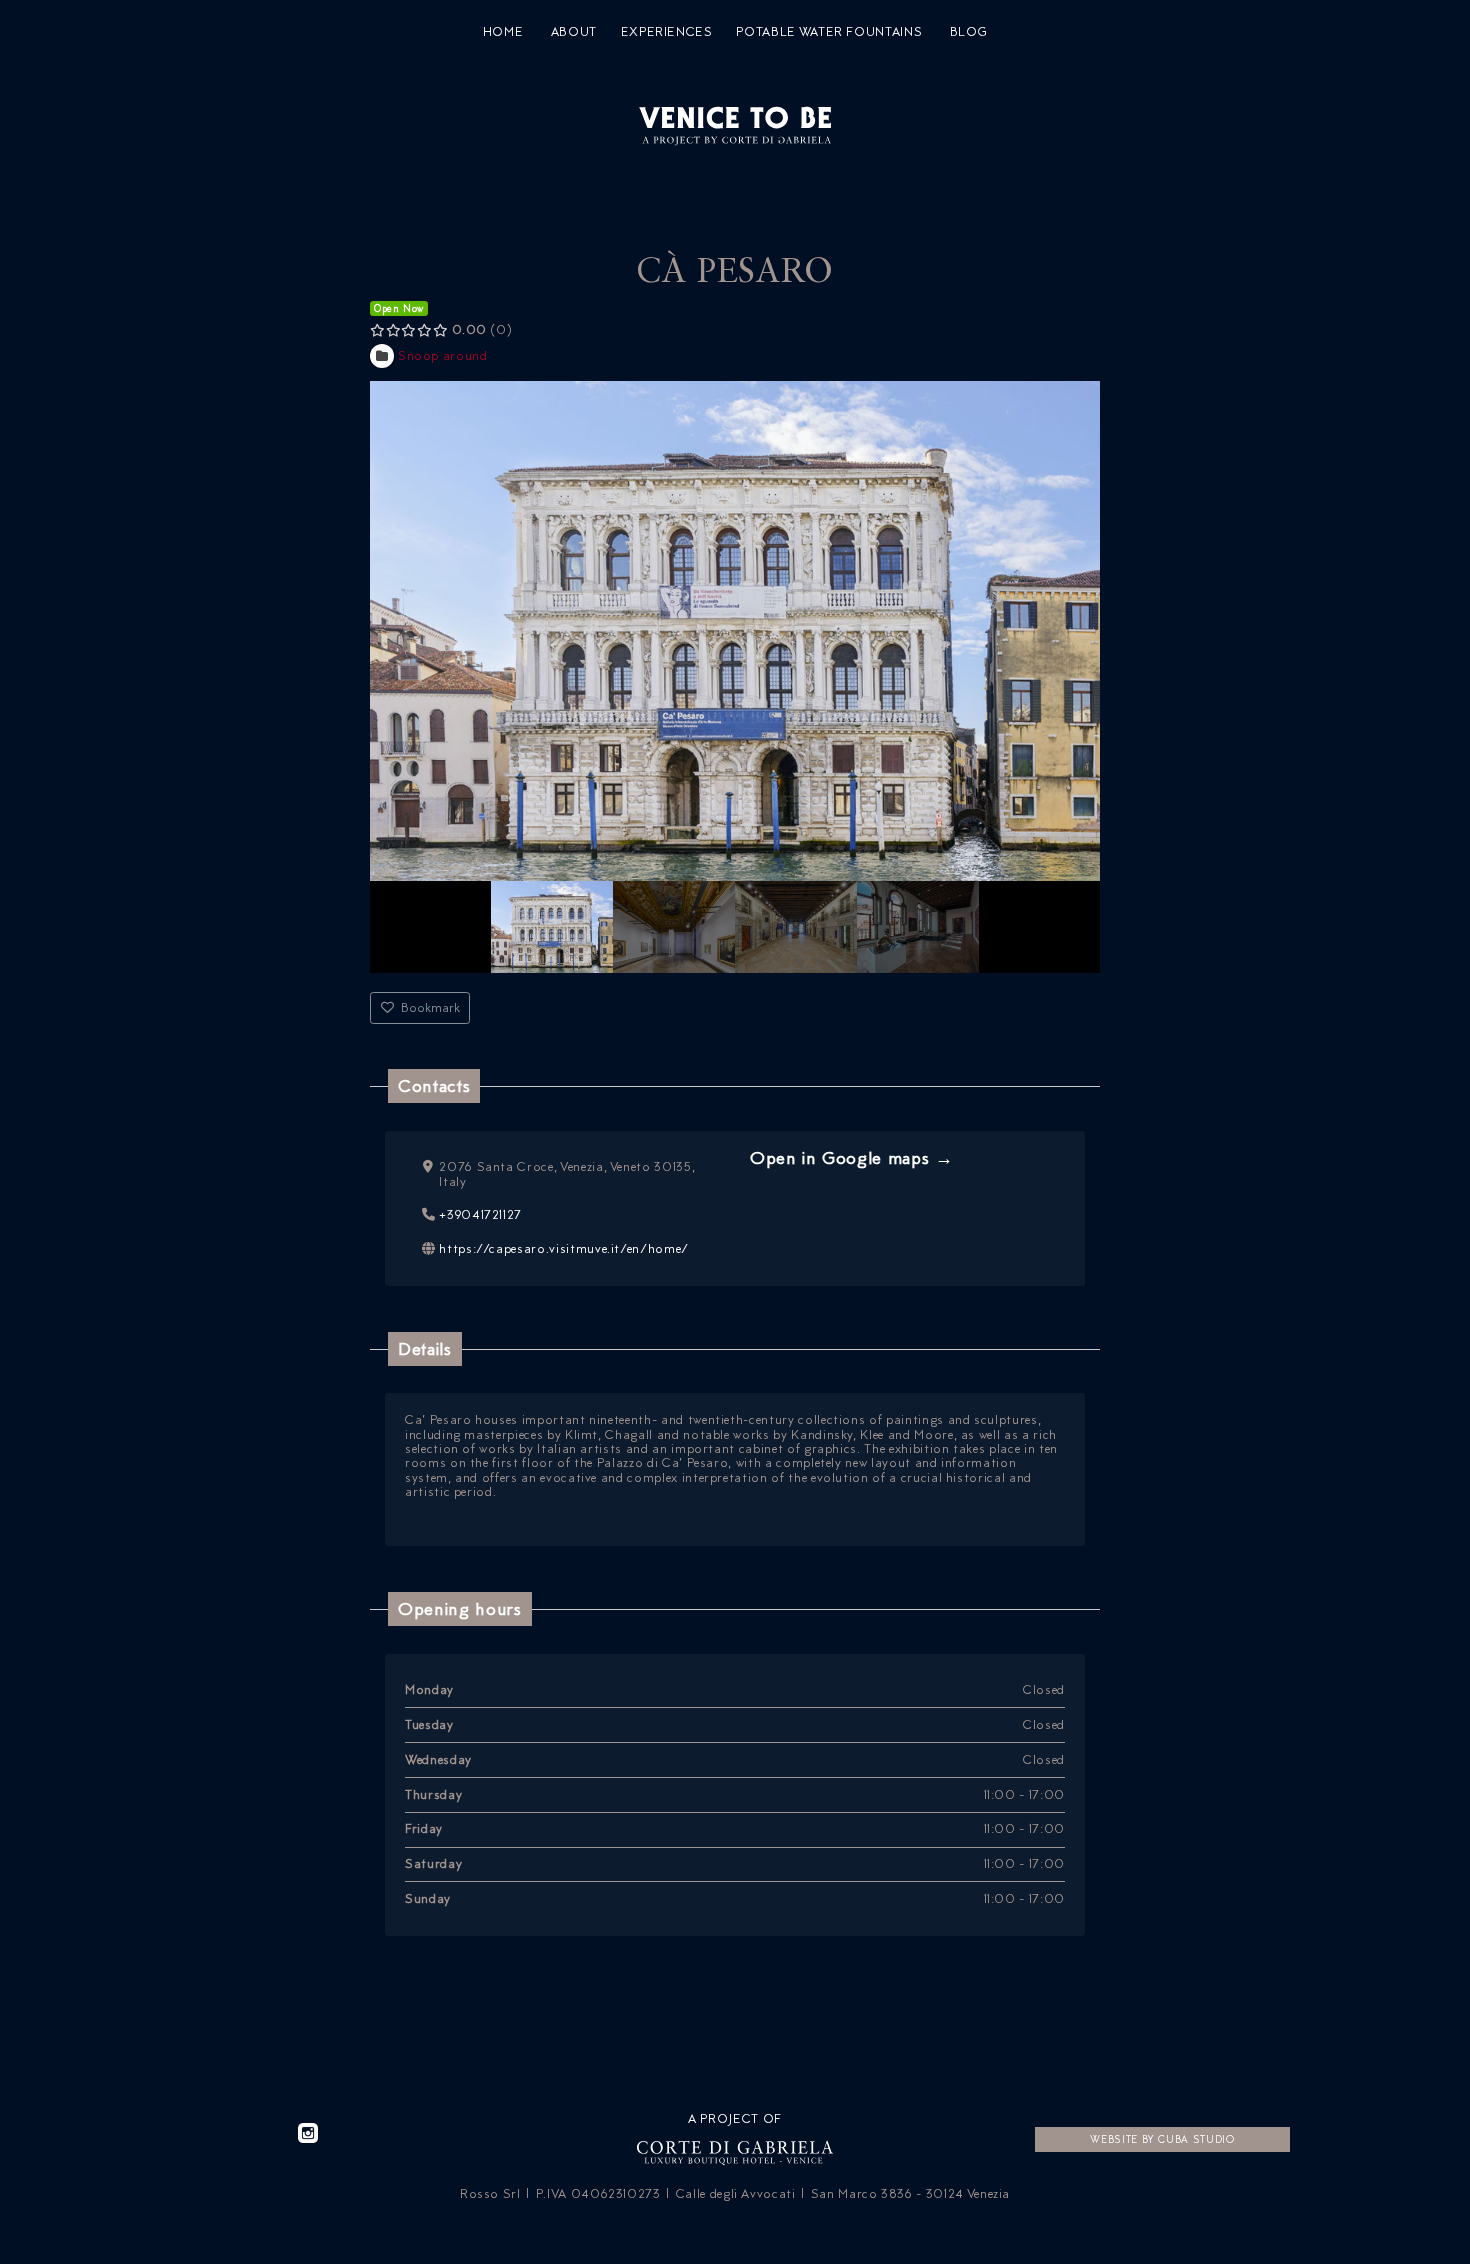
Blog (969, 32)
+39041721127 (480, 1214)
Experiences (667, 32)
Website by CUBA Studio (1162, 2139)
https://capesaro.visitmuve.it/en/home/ (564, 1248)
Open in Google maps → (852, 1157)
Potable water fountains (829, 32)
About (574, 32)
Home (503, 32)
